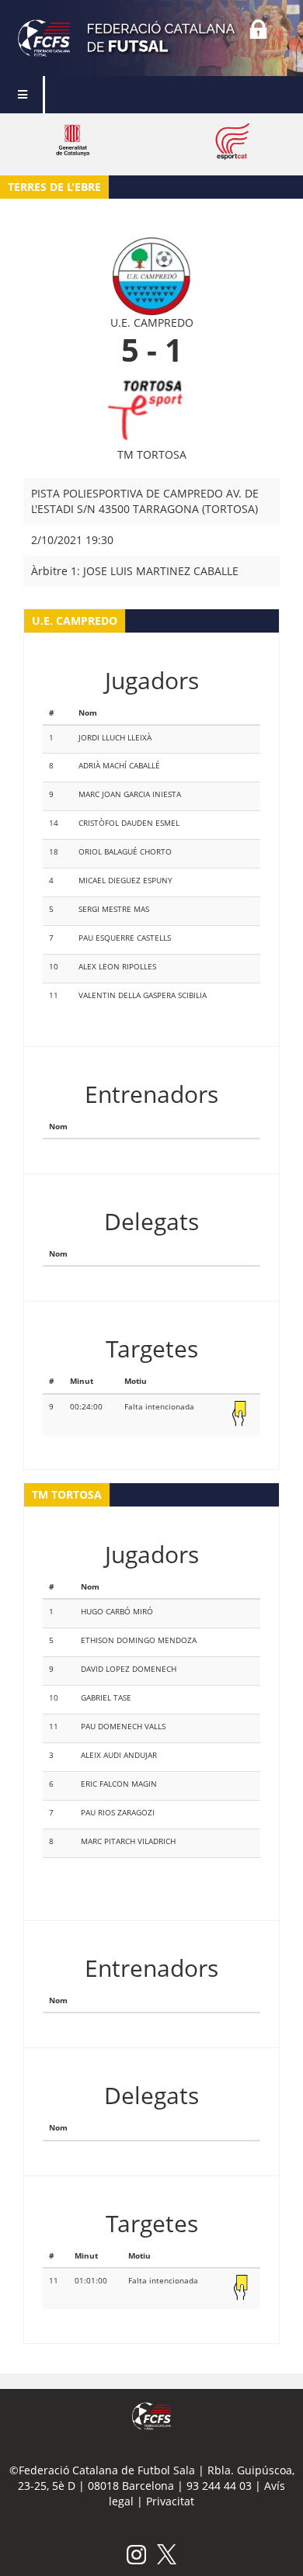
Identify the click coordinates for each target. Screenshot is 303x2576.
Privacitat (170, 2501)
